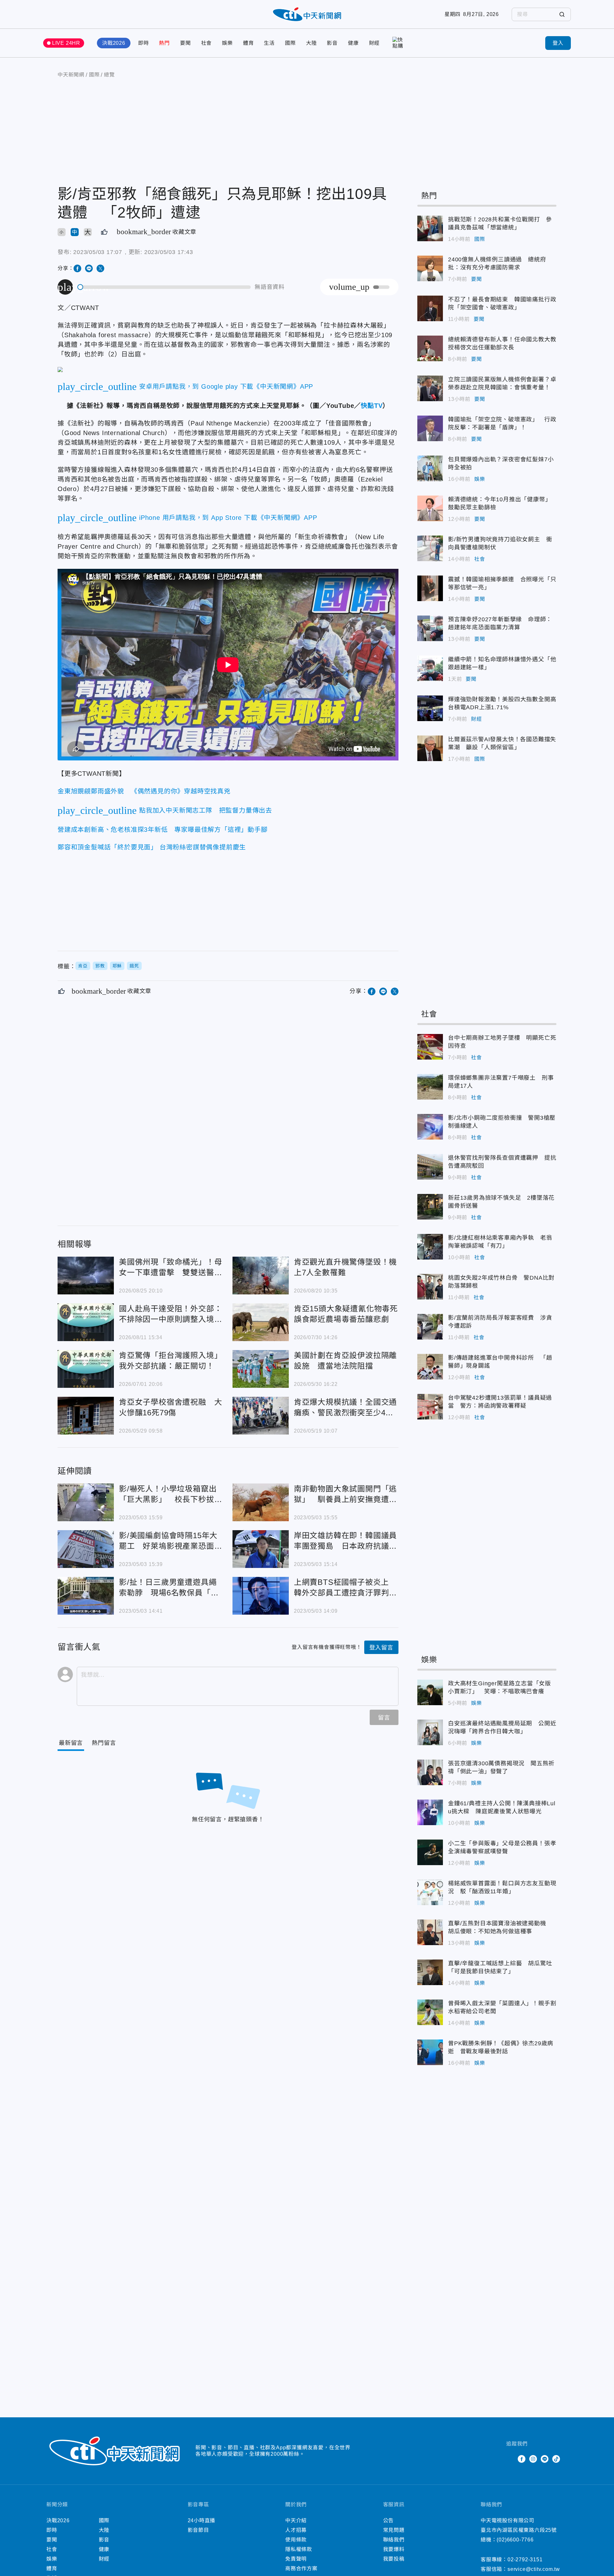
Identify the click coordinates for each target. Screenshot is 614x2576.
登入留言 (381, 1648)
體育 (248, 43)
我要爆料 (394, 2549)
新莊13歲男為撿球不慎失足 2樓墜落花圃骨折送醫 (430, 1207)
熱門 (164, 43)
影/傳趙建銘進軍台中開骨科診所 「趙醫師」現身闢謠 (430, 1367)
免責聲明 (296, 2559)
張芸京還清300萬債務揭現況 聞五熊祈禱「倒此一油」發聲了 (430, 1772)
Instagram (533, 2459)
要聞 (185, 43)
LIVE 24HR (66, 43)
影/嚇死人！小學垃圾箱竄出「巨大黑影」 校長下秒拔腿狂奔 (86, 1502)
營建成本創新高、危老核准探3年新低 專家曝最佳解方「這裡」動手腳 (163, 830)
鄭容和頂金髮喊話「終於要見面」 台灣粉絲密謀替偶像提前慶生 (152, 847)
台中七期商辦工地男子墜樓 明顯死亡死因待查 (430, 1047)
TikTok (556, 2459)
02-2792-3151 (525, 2560)
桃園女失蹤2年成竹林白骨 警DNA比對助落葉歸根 (430, 1287)
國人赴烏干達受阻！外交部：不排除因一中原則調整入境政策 (86, 1322)
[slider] (164, 287)
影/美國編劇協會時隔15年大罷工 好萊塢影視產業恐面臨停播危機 (86, 1549)
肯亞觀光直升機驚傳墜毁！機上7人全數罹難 (261, 1276)
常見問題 (394, 2530)
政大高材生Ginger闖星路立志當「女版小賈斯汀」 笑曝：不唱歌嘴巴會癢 (430, 1692)
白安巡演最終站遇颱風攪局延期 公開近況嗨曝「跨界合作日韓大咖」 (430, 1732)
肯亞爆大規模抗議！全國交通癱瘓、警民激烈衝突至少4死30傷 (261, 1416)
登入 (558, 43)
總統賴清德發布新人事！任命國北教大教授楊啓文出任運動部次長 (430, 348)
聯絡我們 (394, 2540)
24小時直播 (202, 2520)
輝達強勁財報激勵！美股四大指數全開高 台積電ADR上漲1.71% (430, 708)
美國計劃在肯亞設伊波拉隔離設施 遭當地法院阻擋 (261, 1369)
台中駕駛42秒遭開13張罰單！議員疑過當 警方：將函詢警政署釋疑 (430, 1407)
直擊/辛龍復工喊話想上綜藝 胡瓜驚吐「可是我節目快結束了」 (430, 1972)
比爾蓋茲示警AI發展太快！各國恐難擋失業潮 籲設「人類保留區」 (430, 748)
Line (545, 2459)
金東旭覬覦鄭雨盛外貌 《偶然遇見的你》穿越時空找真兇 (144, 791)
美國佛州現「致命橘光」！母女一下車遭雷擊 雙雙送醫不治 (86, 1276)
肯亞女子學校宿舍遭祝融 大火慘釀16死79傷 (86, 1416)
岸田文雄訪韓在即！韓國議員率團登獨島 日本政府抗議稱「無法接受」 (261, 1549)
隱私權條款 (299, 2549)
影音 (332, 43)
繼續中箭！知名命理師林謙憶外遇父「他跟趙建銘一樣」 (430, 668)
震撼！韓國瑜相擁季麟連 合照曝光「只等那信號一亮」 (430, 588)
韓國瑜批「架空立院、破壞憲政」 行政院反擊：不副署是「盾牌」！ (430, 428)
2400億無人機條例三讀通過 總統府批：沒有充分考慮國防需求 (430, 268)
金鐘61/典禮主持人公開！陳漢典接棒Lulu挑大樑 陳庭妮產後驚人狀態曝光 (430, 1812)
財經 (374, 43)
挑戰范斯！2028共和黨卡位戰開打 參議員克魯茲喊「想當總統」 (430, 228)
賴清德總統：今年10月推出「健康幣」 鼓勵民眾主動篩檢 (430, 508)
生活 (269, 43)
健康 (353, 43)
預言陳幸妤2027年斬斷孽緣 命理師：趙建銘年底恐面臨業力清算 (430, 628)
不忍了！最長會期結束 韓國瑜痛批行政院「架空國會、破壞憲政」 (430, 308)
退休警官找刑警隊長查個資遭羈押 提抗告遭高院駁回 (430, 1167)
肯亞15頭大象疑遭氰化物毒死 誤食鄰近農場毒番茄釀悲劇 (261, 1322)
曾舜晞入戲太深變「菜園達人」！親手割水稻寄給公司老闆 (430, 2012)
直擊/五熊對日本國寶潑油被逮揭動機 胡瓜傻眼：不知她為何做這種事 (430, 1932)
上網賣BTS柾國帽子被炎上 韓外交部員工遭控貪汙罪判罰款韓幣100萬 (261, 1596)
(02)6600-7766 (515, 2540)
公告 (389, 2520)
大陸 (311, 43)
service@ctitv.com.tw (534, 2569)
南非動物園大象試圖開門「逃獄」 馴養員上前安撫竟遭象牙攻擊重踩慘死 (261, 1502)
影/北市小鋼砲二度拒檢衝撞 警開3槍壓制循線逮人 (430, 1127)
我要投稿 (394, 2559)
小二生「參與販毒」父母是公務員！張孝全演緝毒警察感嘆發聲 (430, 1852)
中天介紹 (296, 2520)
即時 (144, 43)
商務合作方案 (301, 2568)
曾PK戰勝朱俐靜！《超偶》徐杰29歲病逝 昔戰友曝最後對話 (430, 2052)
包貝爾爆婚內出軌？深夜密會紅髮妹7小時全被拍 (430, 468)
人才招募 (296, 2530)
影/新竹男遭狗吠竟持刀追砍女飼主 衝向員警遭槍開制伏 (430, 548)
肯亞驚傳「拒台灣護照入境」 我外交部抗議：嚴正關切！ (86, 1369)
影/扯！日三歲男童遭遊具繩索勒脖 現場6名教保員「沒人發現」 (86, 1596)
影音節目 (198, 2530)
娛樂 (227, 43)
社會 (207, 43)
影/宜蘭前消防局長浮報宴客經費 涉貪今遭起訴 (430, 1327)
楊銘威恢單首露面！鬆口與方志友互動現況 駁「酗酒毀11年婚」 (430, 1892)
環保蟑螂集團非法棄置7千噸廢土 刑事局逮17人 (430, 1087)
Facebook (522, 2459)
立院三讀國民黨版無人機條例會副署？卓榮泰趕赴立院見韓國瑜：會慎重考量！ (430, 388)
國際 (290, 43)
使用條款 (296, 2540)
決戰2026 (114, 43)
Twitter (510, 2459)
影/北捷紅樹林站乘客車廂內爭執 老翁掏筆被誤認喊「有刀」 (430, 1247)
